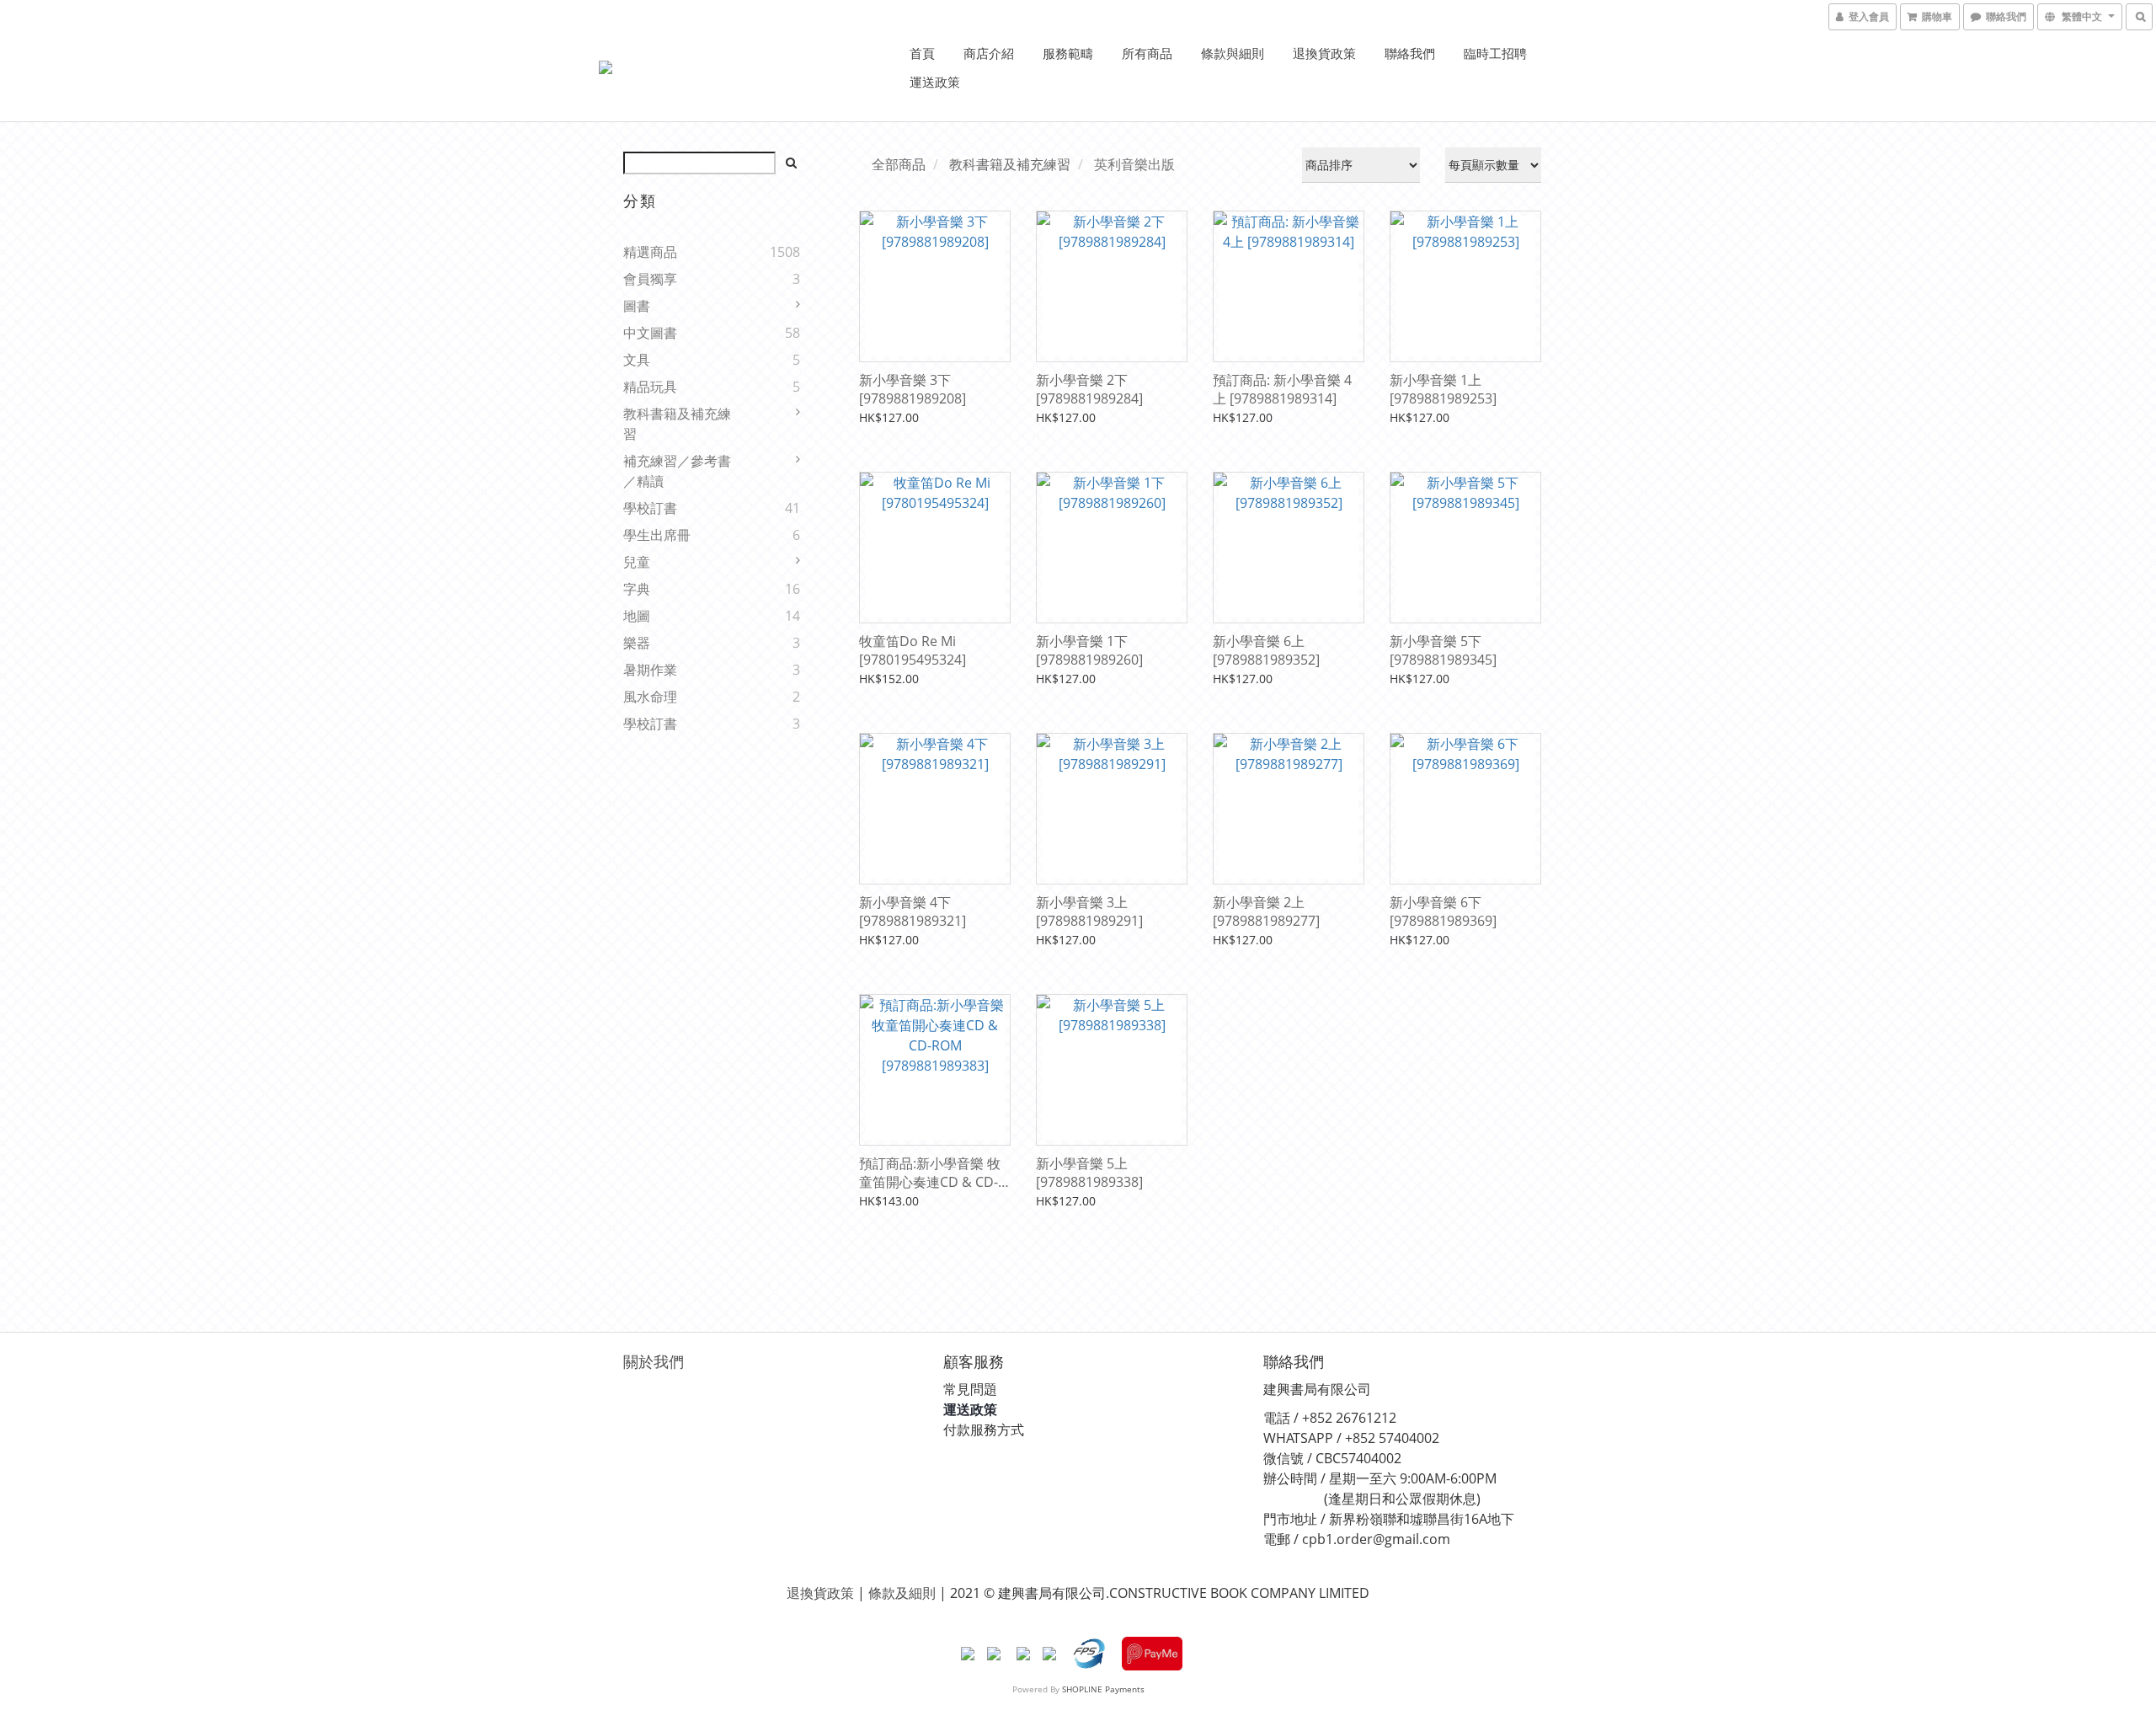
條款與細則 (1233, 53)
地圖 (637, 616)
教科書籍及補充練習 (677, 424)
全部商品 (899, 164)
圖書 (637, 306)
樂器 (637, 643)
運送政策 (935, 82)
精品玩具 (650, 387)
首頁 (922, 53)
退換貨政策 (1324, 53)
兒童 (637, 562)
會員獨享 (650, 279)
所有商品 (1147, 53)
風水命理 (650, 697)
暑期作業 (650, 670)
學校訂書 (650, 508)
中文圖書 (650, 333)
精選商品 (650, 252)
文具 (637, 360)
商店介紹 (989, 53)
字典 (637, 589)
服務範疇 (1068, 53)
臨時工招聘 (1495, 53)
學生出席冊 (657, 535)
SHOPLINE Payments (1103, 1689)
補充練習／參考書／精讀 (677, 471)
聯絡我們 (1410, 53)
